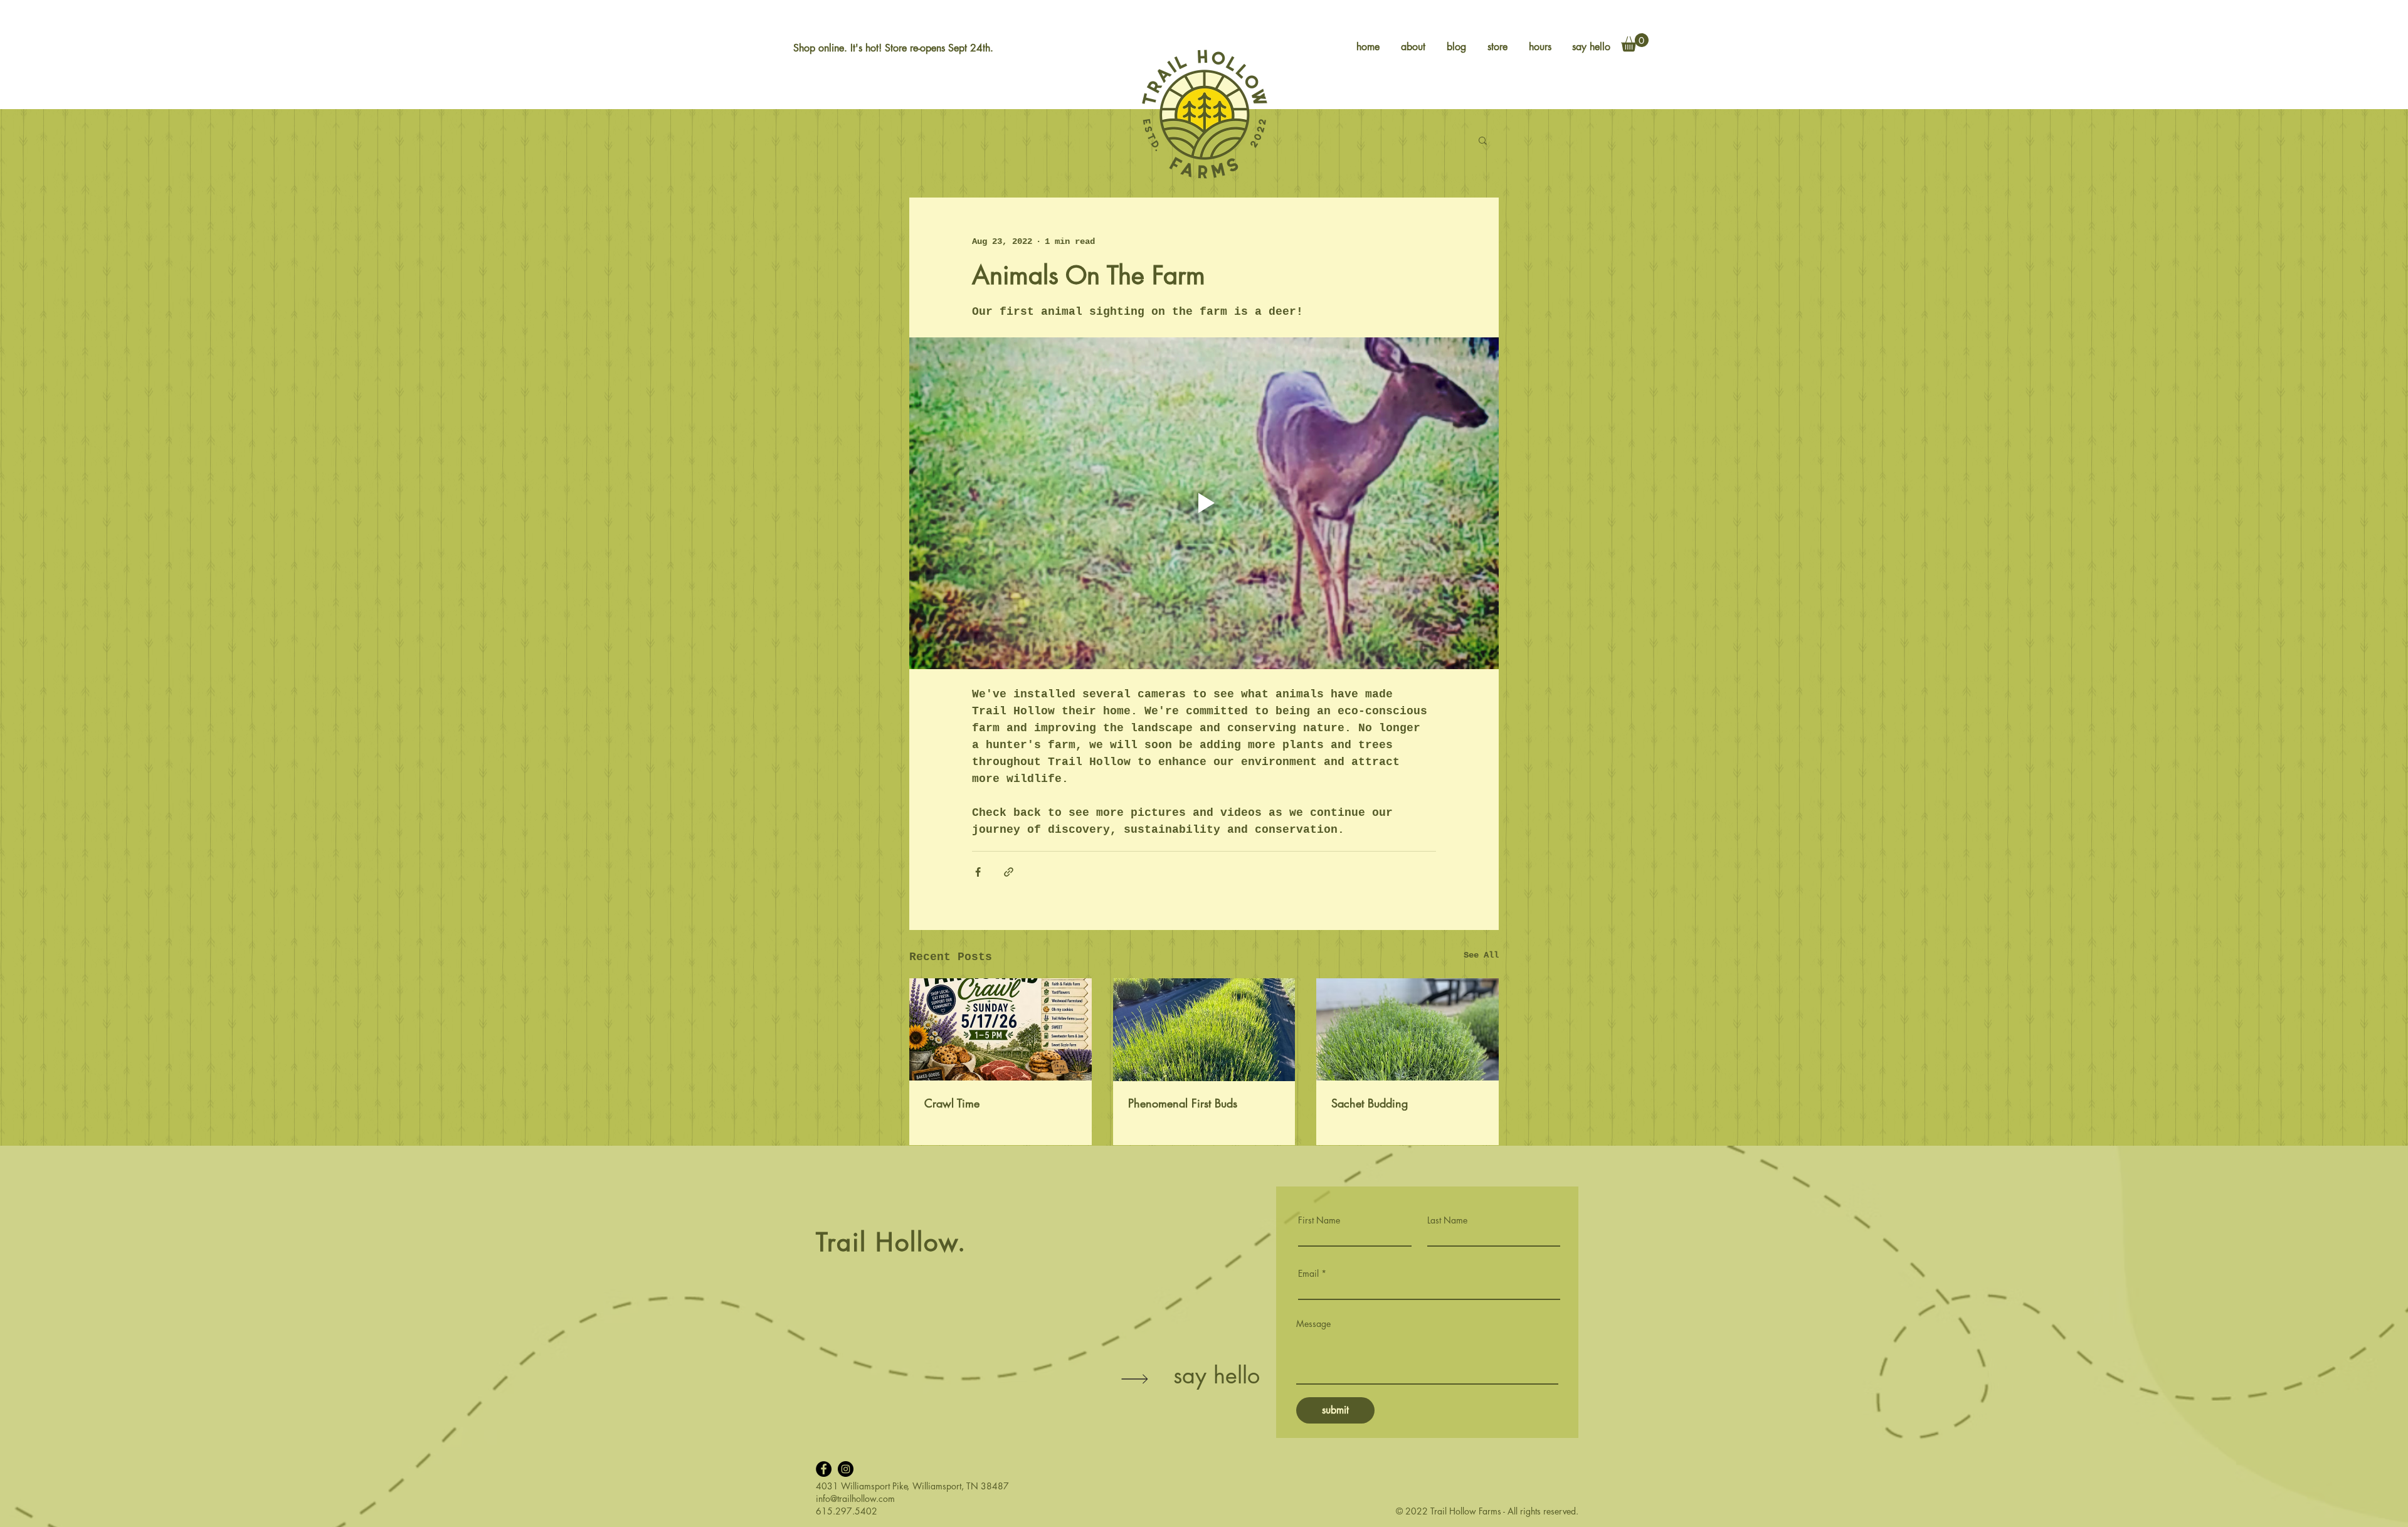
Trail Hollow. (891, 1242)
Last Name (1447, 1220)
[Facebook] (824, 1469)
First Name (1319, 1220)
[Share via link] (1009, 872)
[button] (1635, 42)
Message (1313, 1324)
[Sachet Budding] (1407, 1029)
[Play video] (1204, 503)
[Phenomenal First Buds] (1204, 1030)
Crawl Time (952, 1103)
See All (1481, 955)
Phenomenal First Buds (1183, 1103)
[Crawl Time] (1001, 1029)
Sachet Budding (1370, 1103)
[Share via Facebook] (978, 872)
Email (1308, 1274)
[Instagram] (846, 1469)
